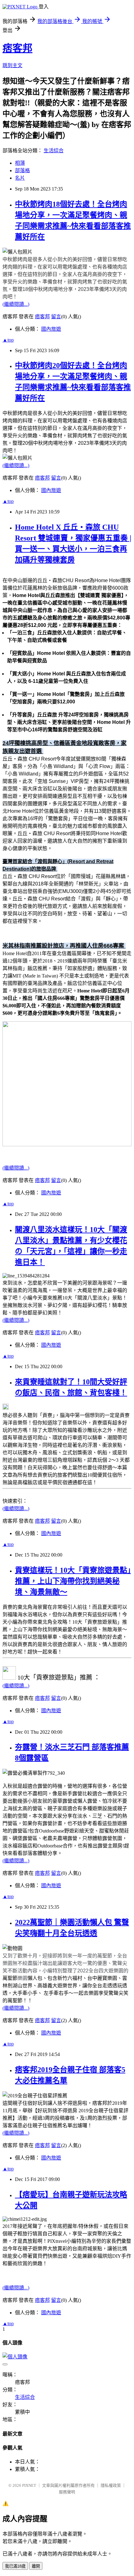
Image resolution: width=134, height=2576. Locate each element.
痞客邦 (17, 48)
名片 (20, 178)
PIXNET (29, 2485)
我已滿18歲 (15, 2566)
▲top (8, 340)
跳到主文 (12, 65)
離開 (36, 2566)
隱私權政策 (111, 2485)
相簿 (20, 163)
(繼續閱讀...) (16, 304)
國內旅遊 (51, 329)
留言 (56, 317)
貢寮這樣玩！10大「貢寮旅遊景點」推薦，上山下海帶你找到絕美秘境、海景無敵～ (73, 1581)
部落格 (22, 170)
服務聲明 (67, 2492)
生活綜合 (54, 151)
